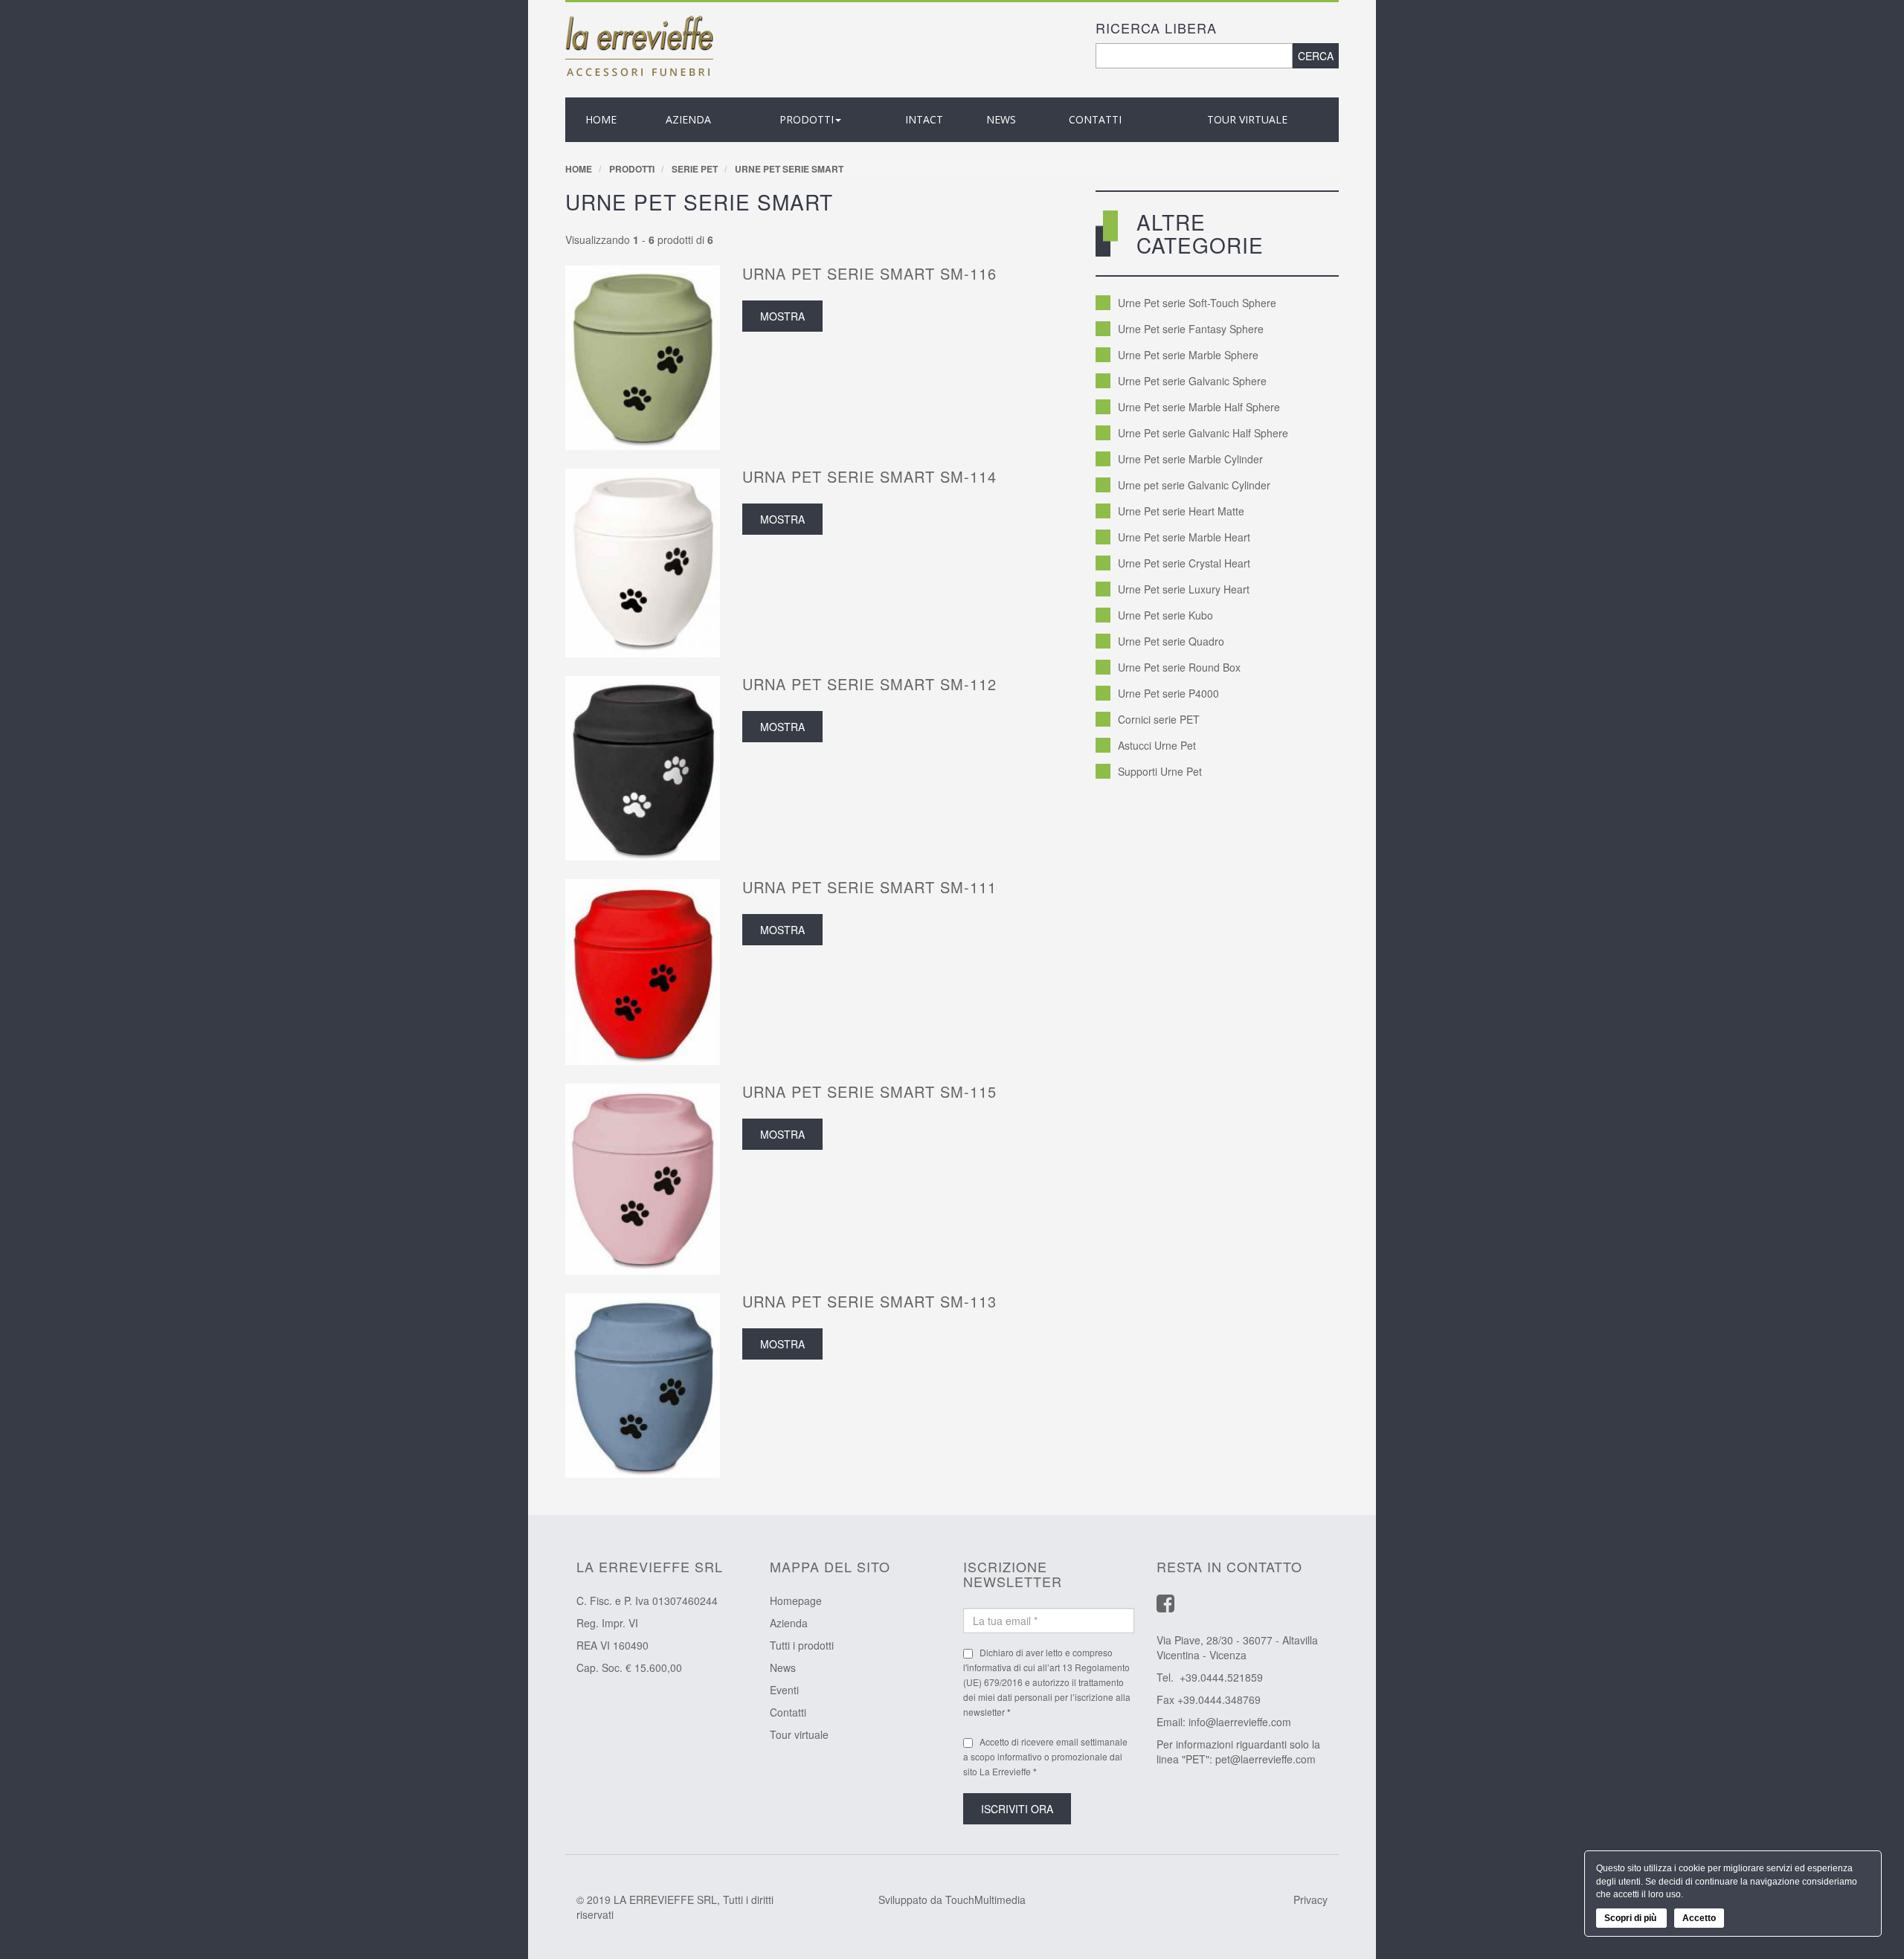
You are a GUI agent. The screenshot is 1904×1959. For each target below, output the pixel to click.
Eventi (784, 1690)
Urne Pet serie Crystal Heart (1184, 563)
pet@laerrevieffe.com (1265, 1759)
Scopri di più (1631, 1918)
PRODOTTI (807, 119)
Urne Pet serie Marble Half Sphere (1199, 407)
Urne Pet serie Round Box (1179, 667)
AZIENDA (688, 119)
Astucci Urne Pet (1157, 745)
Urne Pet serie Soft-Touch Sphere (1197, 303)
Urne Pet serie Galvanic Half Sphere (1203, 433)
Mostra (782, 316)
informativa (989, 1667)
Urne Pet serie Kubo (1165, 615)
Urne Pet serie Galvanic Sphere (1192, 381)
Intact (924, 119)
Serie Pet (695, 169)
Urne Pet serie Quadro (1171, 641)
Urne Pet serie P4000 (1168, 693)
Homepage (796, 1601)
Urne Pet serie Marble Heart (1184, 537)
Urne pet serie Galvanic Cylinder (1194, 485)
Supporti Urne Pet (1160, 771)
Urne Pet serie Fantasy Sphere (1191, 329)
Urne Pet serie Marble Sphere (1188, 355)
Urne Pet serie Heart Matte (1181, 511)
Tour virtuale (1247, 119)
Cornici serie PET (1159, 719)
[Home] (640, 45)
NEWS (1001, 119)
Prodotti (632, 169)
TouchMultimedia (985, 1900)
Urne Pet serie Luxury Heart (1184, 589)
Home (601, 119)
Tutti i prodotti (802, 1645)
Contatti (1095, 119)
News (783, 1667)
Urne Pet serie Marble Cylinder (1190, 459)
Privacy (1310, 1900)
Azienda (789, 1623)
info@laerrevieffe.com (1240, 1722)
